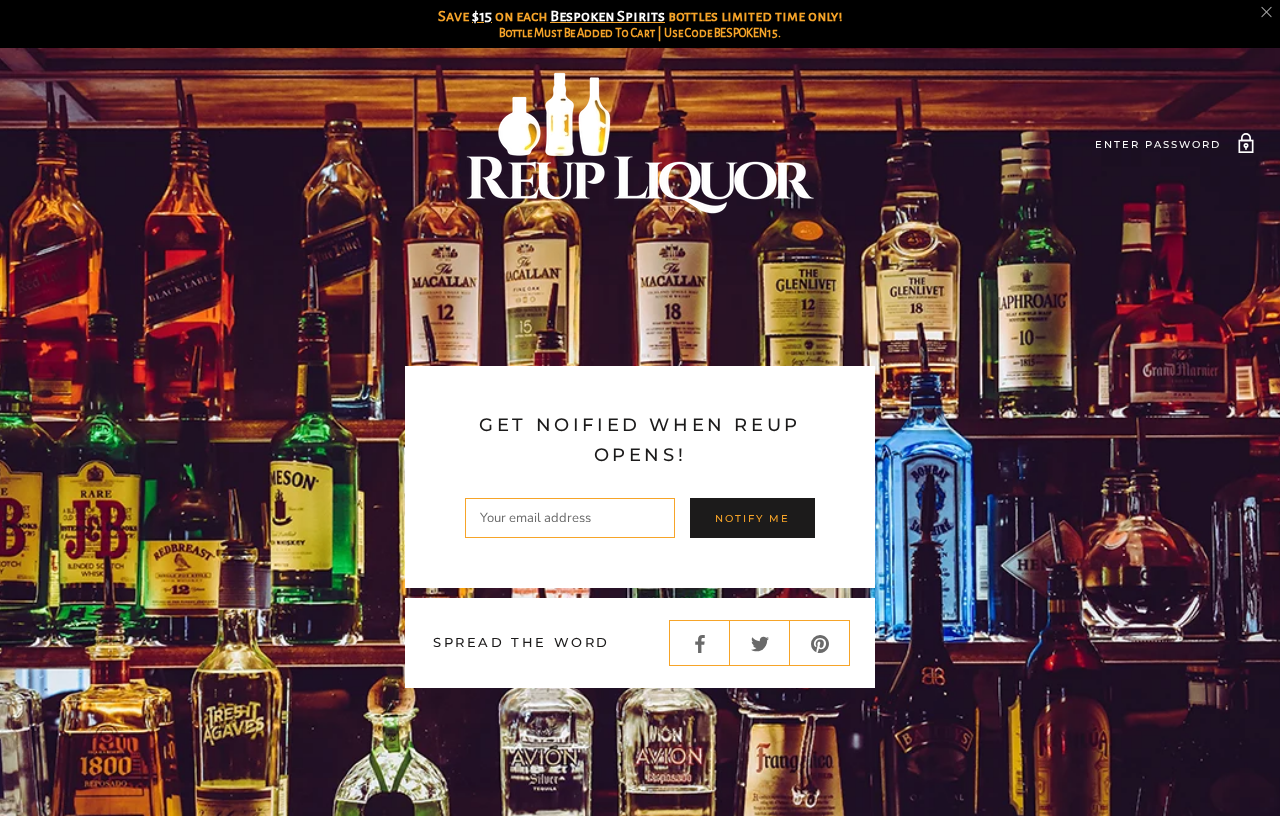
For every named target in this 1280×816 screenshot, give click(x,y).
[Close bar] (1267, 12)
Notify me (752, 518)
